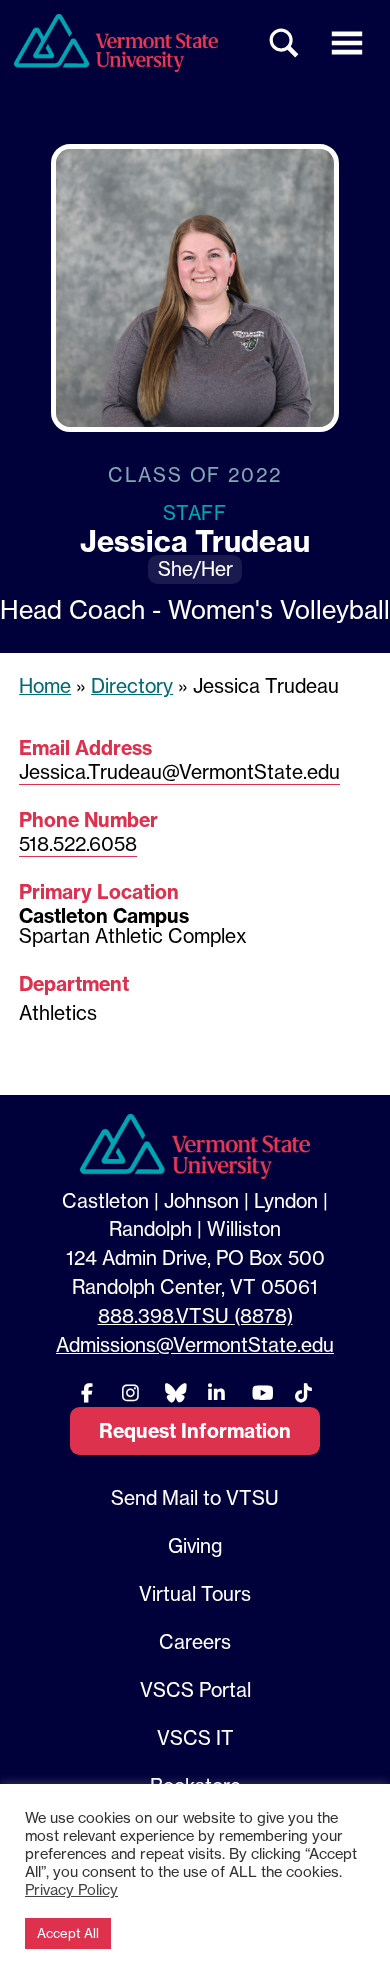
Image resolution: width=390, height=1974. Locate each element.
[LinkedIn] (217, 1392)
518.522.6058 (78, 844)
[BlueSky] (173, 1392)
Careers (195, 1642)
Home (45, 686)
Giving (195, 1546)
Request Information (195, 1431)
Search (285, 43)
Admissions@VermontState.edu (195, 1345)
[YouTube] (260, 1392)
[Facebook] (87, 1392)
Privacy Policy (71, 1890)
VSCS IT (195, 1738)
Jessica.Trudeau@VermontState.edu (179, 772)
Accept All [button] (68, 1933)
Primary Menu (347, 43)
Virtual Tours (195, 1594)
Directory (132, 686)
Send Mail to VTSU (195, 1498)
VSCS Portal (195, 1690)
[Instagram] (130, 1392)
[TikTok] (303, 1392)
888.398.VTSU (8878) (195, 1316)
